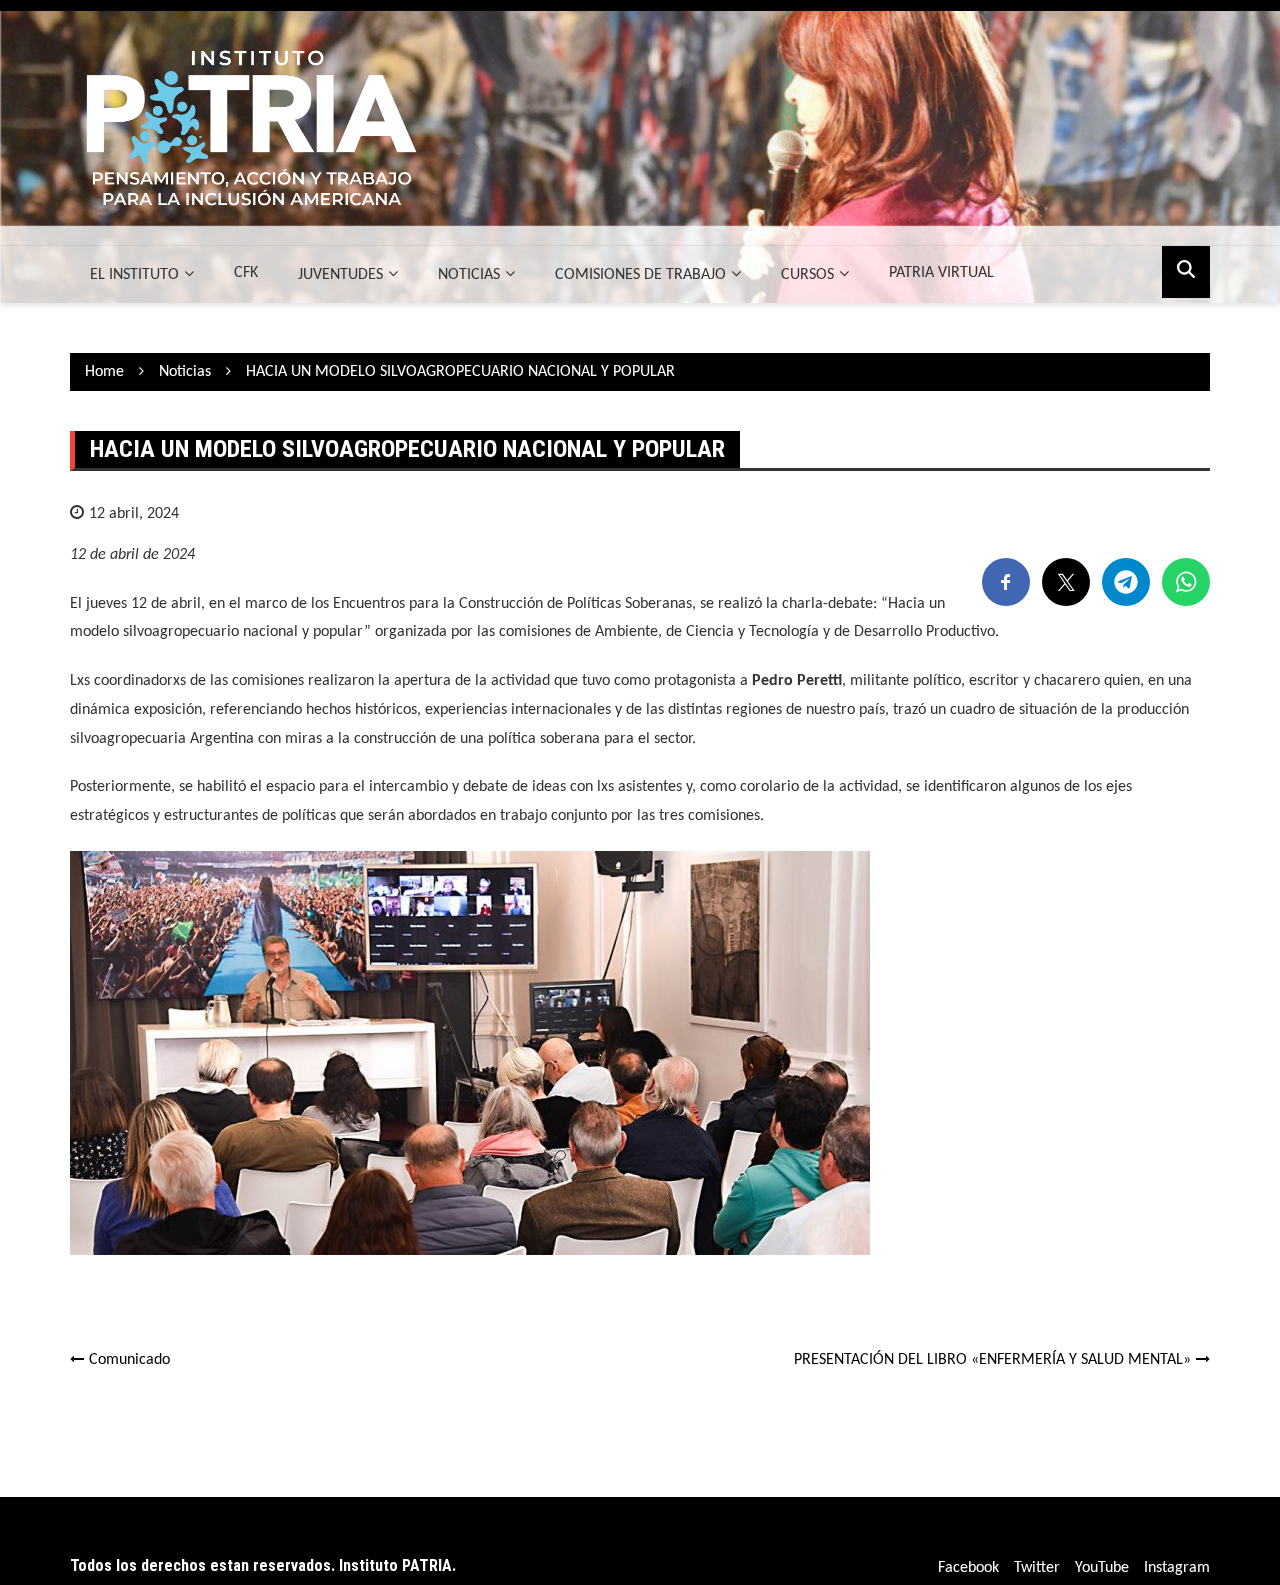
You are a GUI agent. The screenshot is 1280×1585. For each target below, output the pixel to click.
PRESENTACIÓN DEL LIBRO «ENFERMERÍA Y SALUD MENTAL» (992, 1360)
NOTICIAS (469, 275)
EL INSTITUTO (134, 275)
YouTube (1102, 1568)
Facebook (968, 1568)
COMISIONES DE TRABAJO (640, 275)
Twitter (1037, 1568)
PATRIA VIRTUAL (941, 273)
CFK (246, 273)
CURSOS (807, 275)
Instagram (1177, 1568)
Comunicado (129, 1360)
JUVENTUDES (340, 275)
